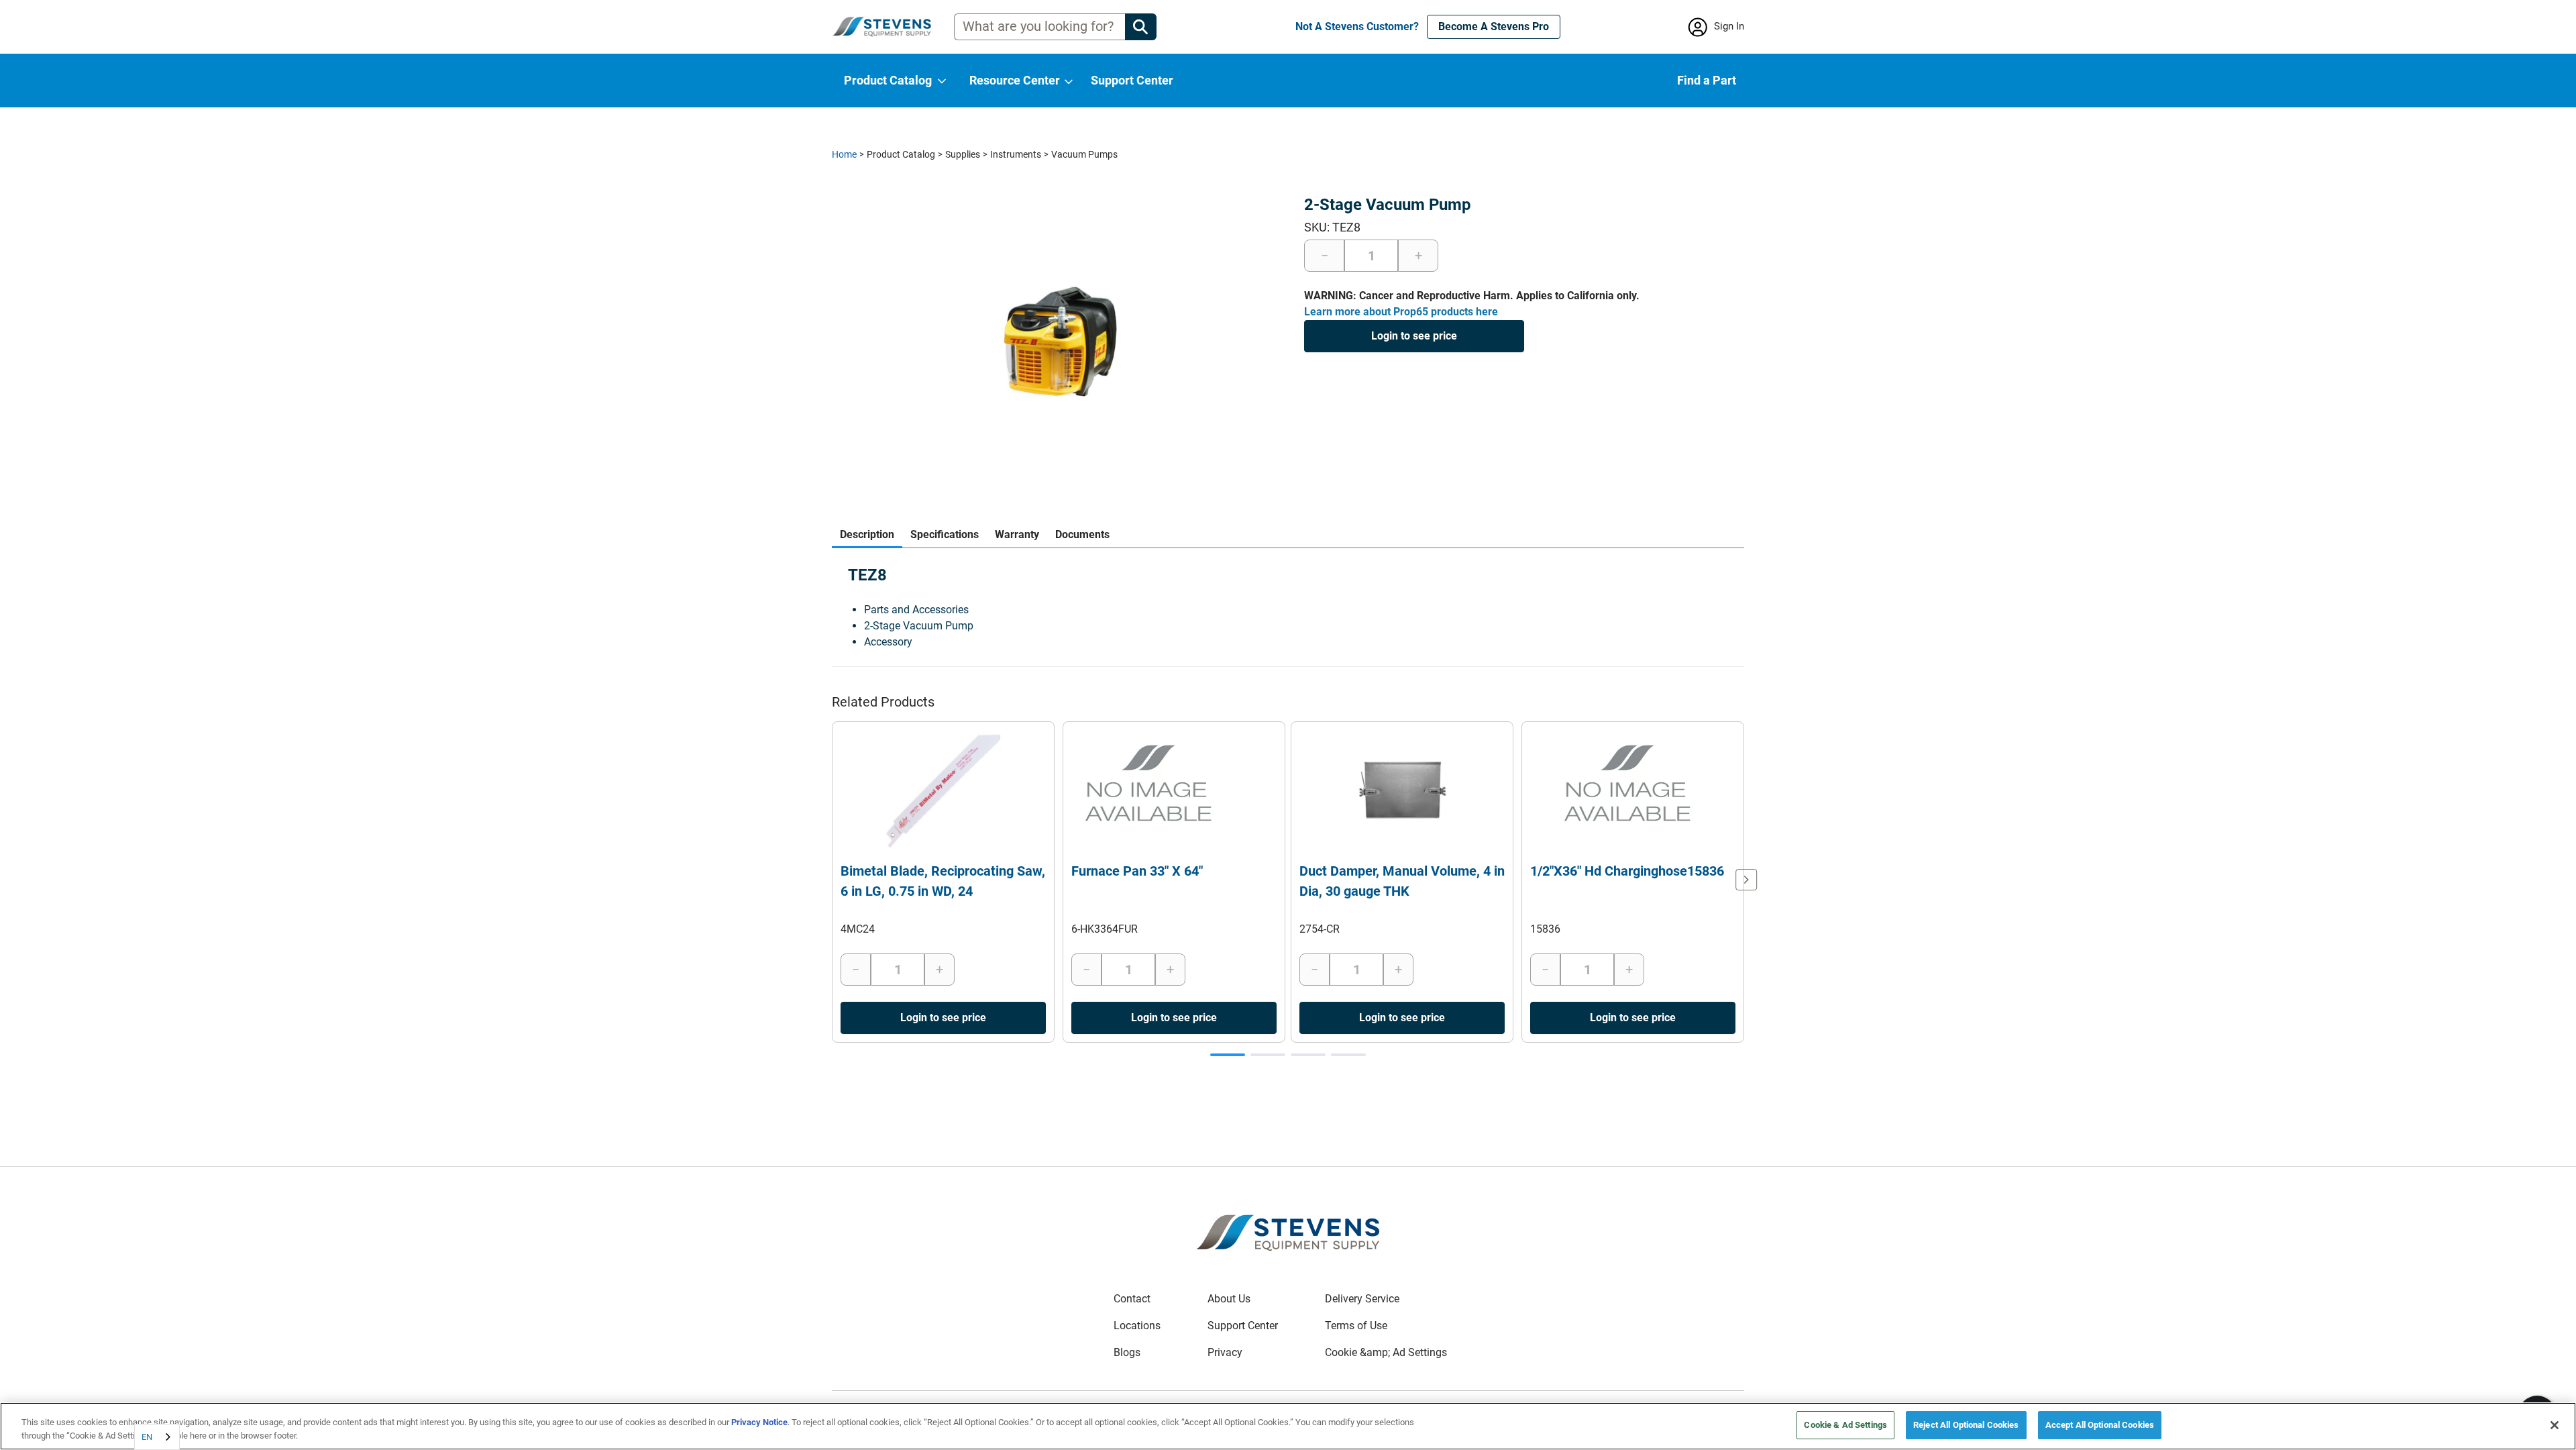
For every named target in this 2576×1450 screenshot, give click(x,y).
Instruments (1016, 154)
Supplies (963, 154)
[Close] (2555, 1425)
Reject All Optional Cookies (1966, 1425)
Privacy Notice (759, 1422)
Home (844, 154)
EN (147, 1437)
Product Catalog (901, 154)
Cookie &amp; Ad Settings (1386, 1352)
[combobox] (157, 1437)
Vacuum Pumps (1084, 154)
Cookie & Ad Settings (1845, 1425)
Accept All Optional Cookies (2100, 1425)
